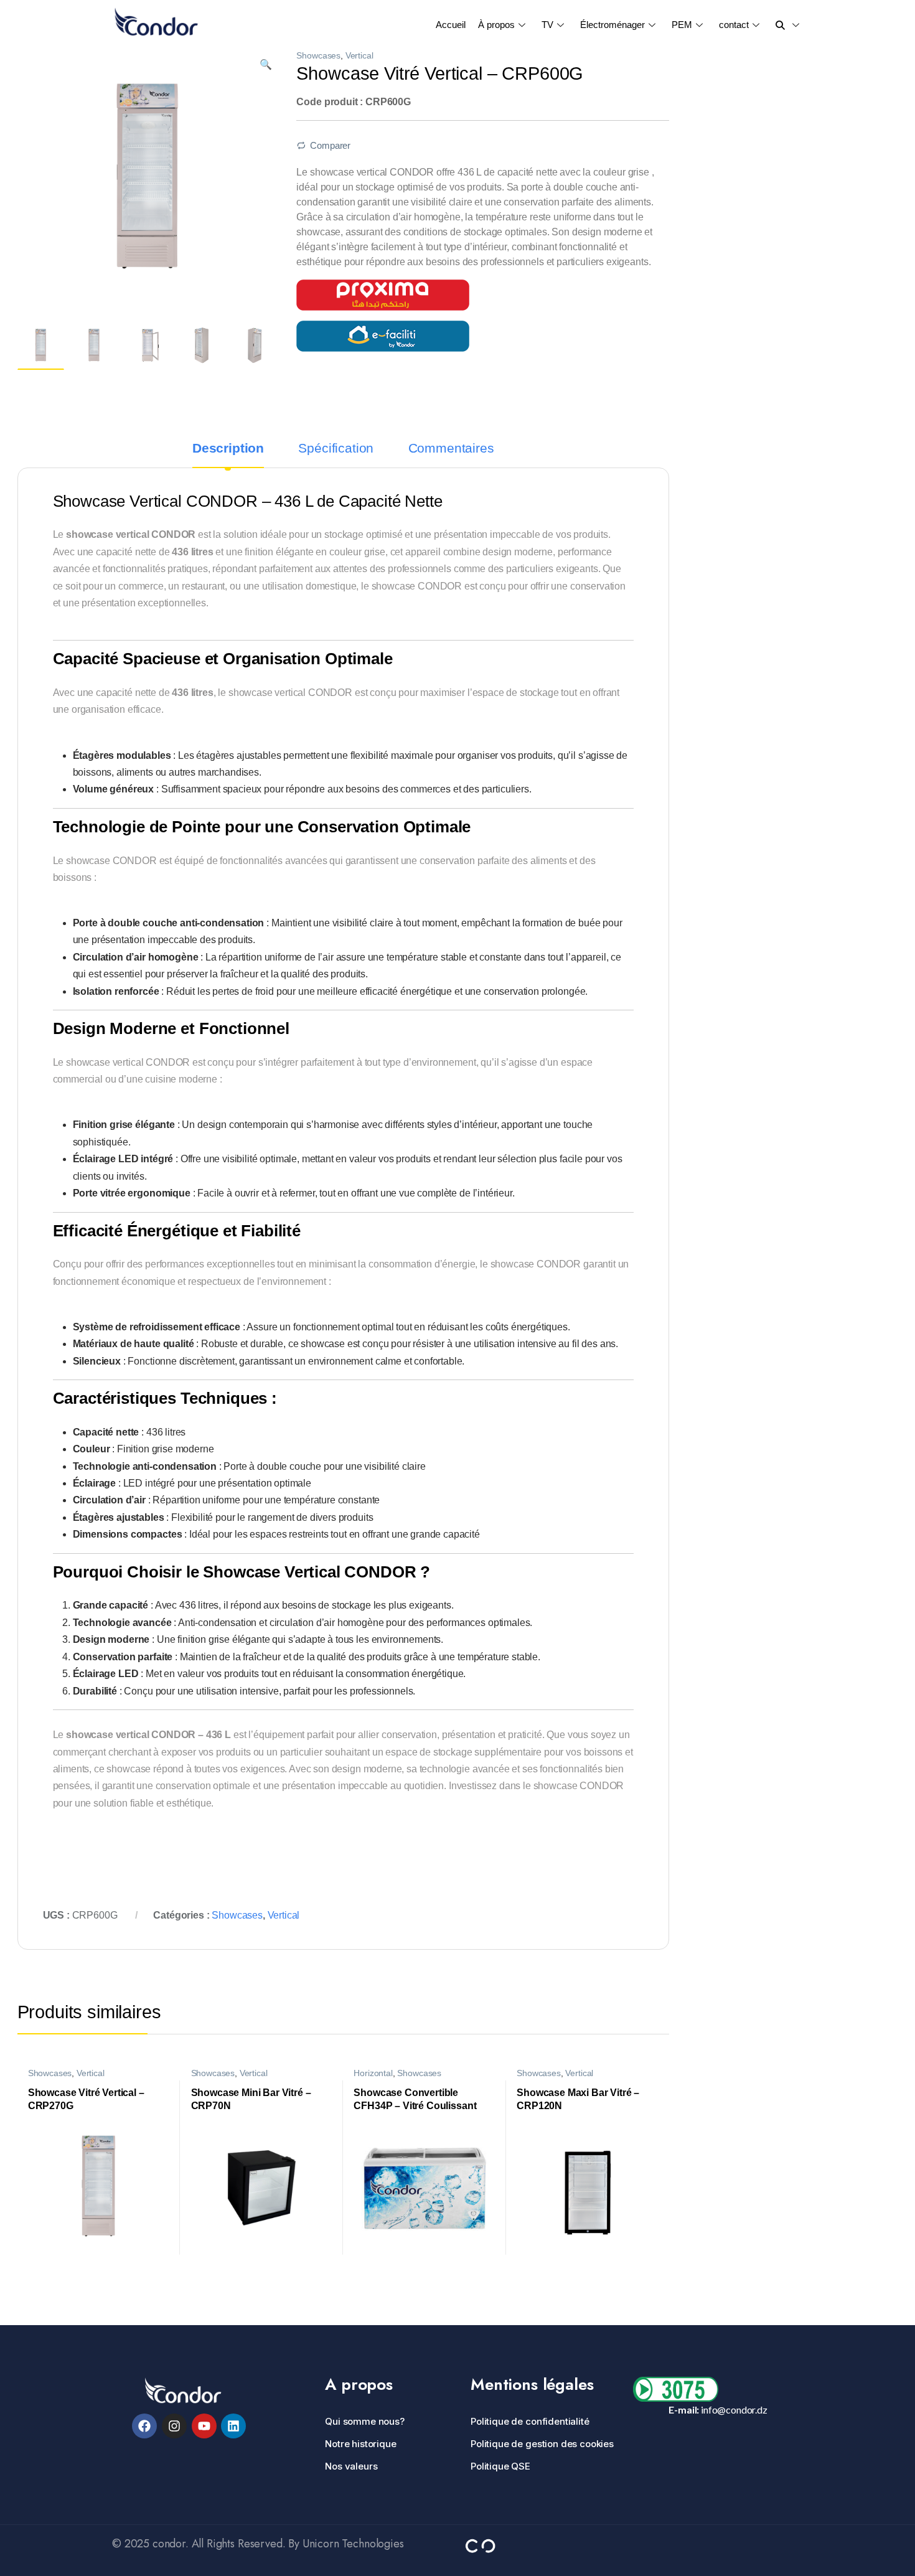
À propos (496, 25)
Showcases (318, 56)
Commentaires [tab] (451, 449)
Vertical (359, 56)
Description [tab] (228, 449)
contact (734, 25)
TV (547, 25)
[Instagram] (174, 2426)
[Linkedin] (233, 2426)
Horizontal (373, 2073)
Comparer (330, 146)
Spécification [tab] (336, 449)
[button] (266, 64)
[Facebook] (144, 2426)
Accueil (451, 25)
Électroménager (612, 25)
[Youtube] (204, 2426)
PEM (682, 25)
